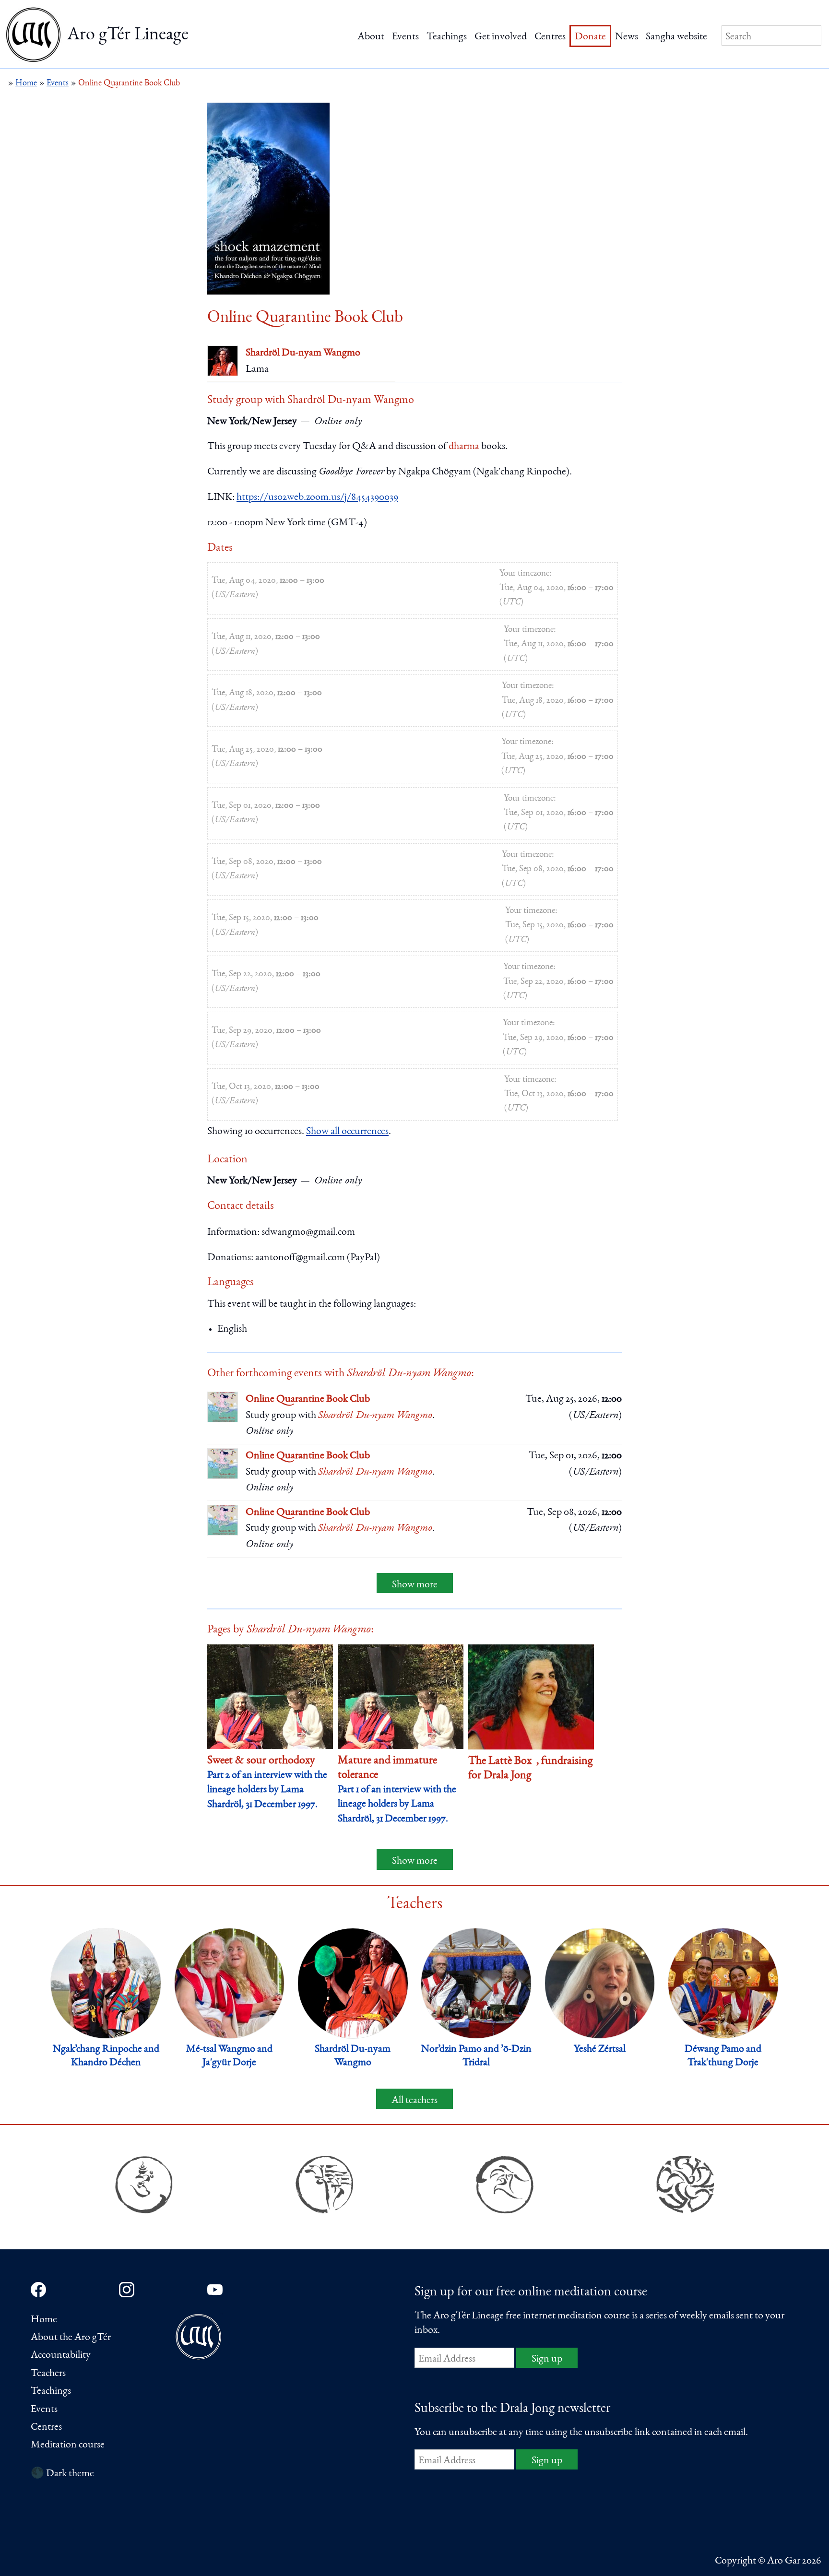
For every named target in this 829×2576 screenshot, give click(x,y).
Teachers (48, 2374)
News (627, 37)
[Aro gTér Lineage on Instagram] (127, 2290)
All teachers (414, 2101)
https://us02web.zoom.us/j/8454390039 (317, 497)
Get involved (501, 37)
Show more (415, 1585)
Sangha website (676, 37)
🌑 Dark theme (62, 2474)
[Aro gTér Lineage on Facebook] (38, 2290)
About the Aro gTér (71, 2338)
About (371, 37)
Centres (550, 37)
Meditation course (68, 2445)
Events (405, 37)
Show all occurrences (347, 1132)
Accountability (61, 2355)
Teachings (447, 37)
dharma (464, 447)
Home (44, 2320)
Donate (590, 37)
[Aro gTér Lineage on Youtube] (215, 2290)
